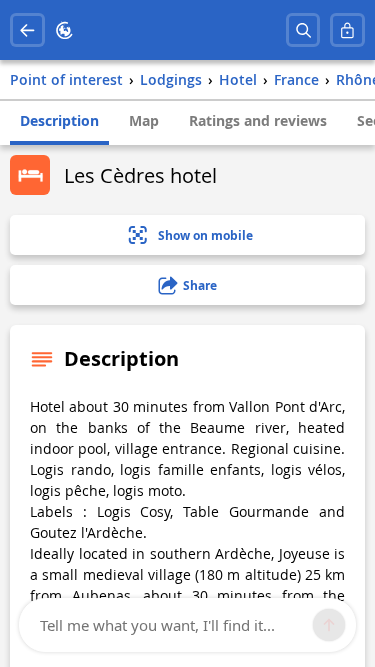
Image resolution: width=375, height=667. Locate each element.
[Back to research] (27, 30)
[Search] (303, 30)
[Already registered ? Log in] (347, 30)
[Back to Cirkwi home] (64, 30)
